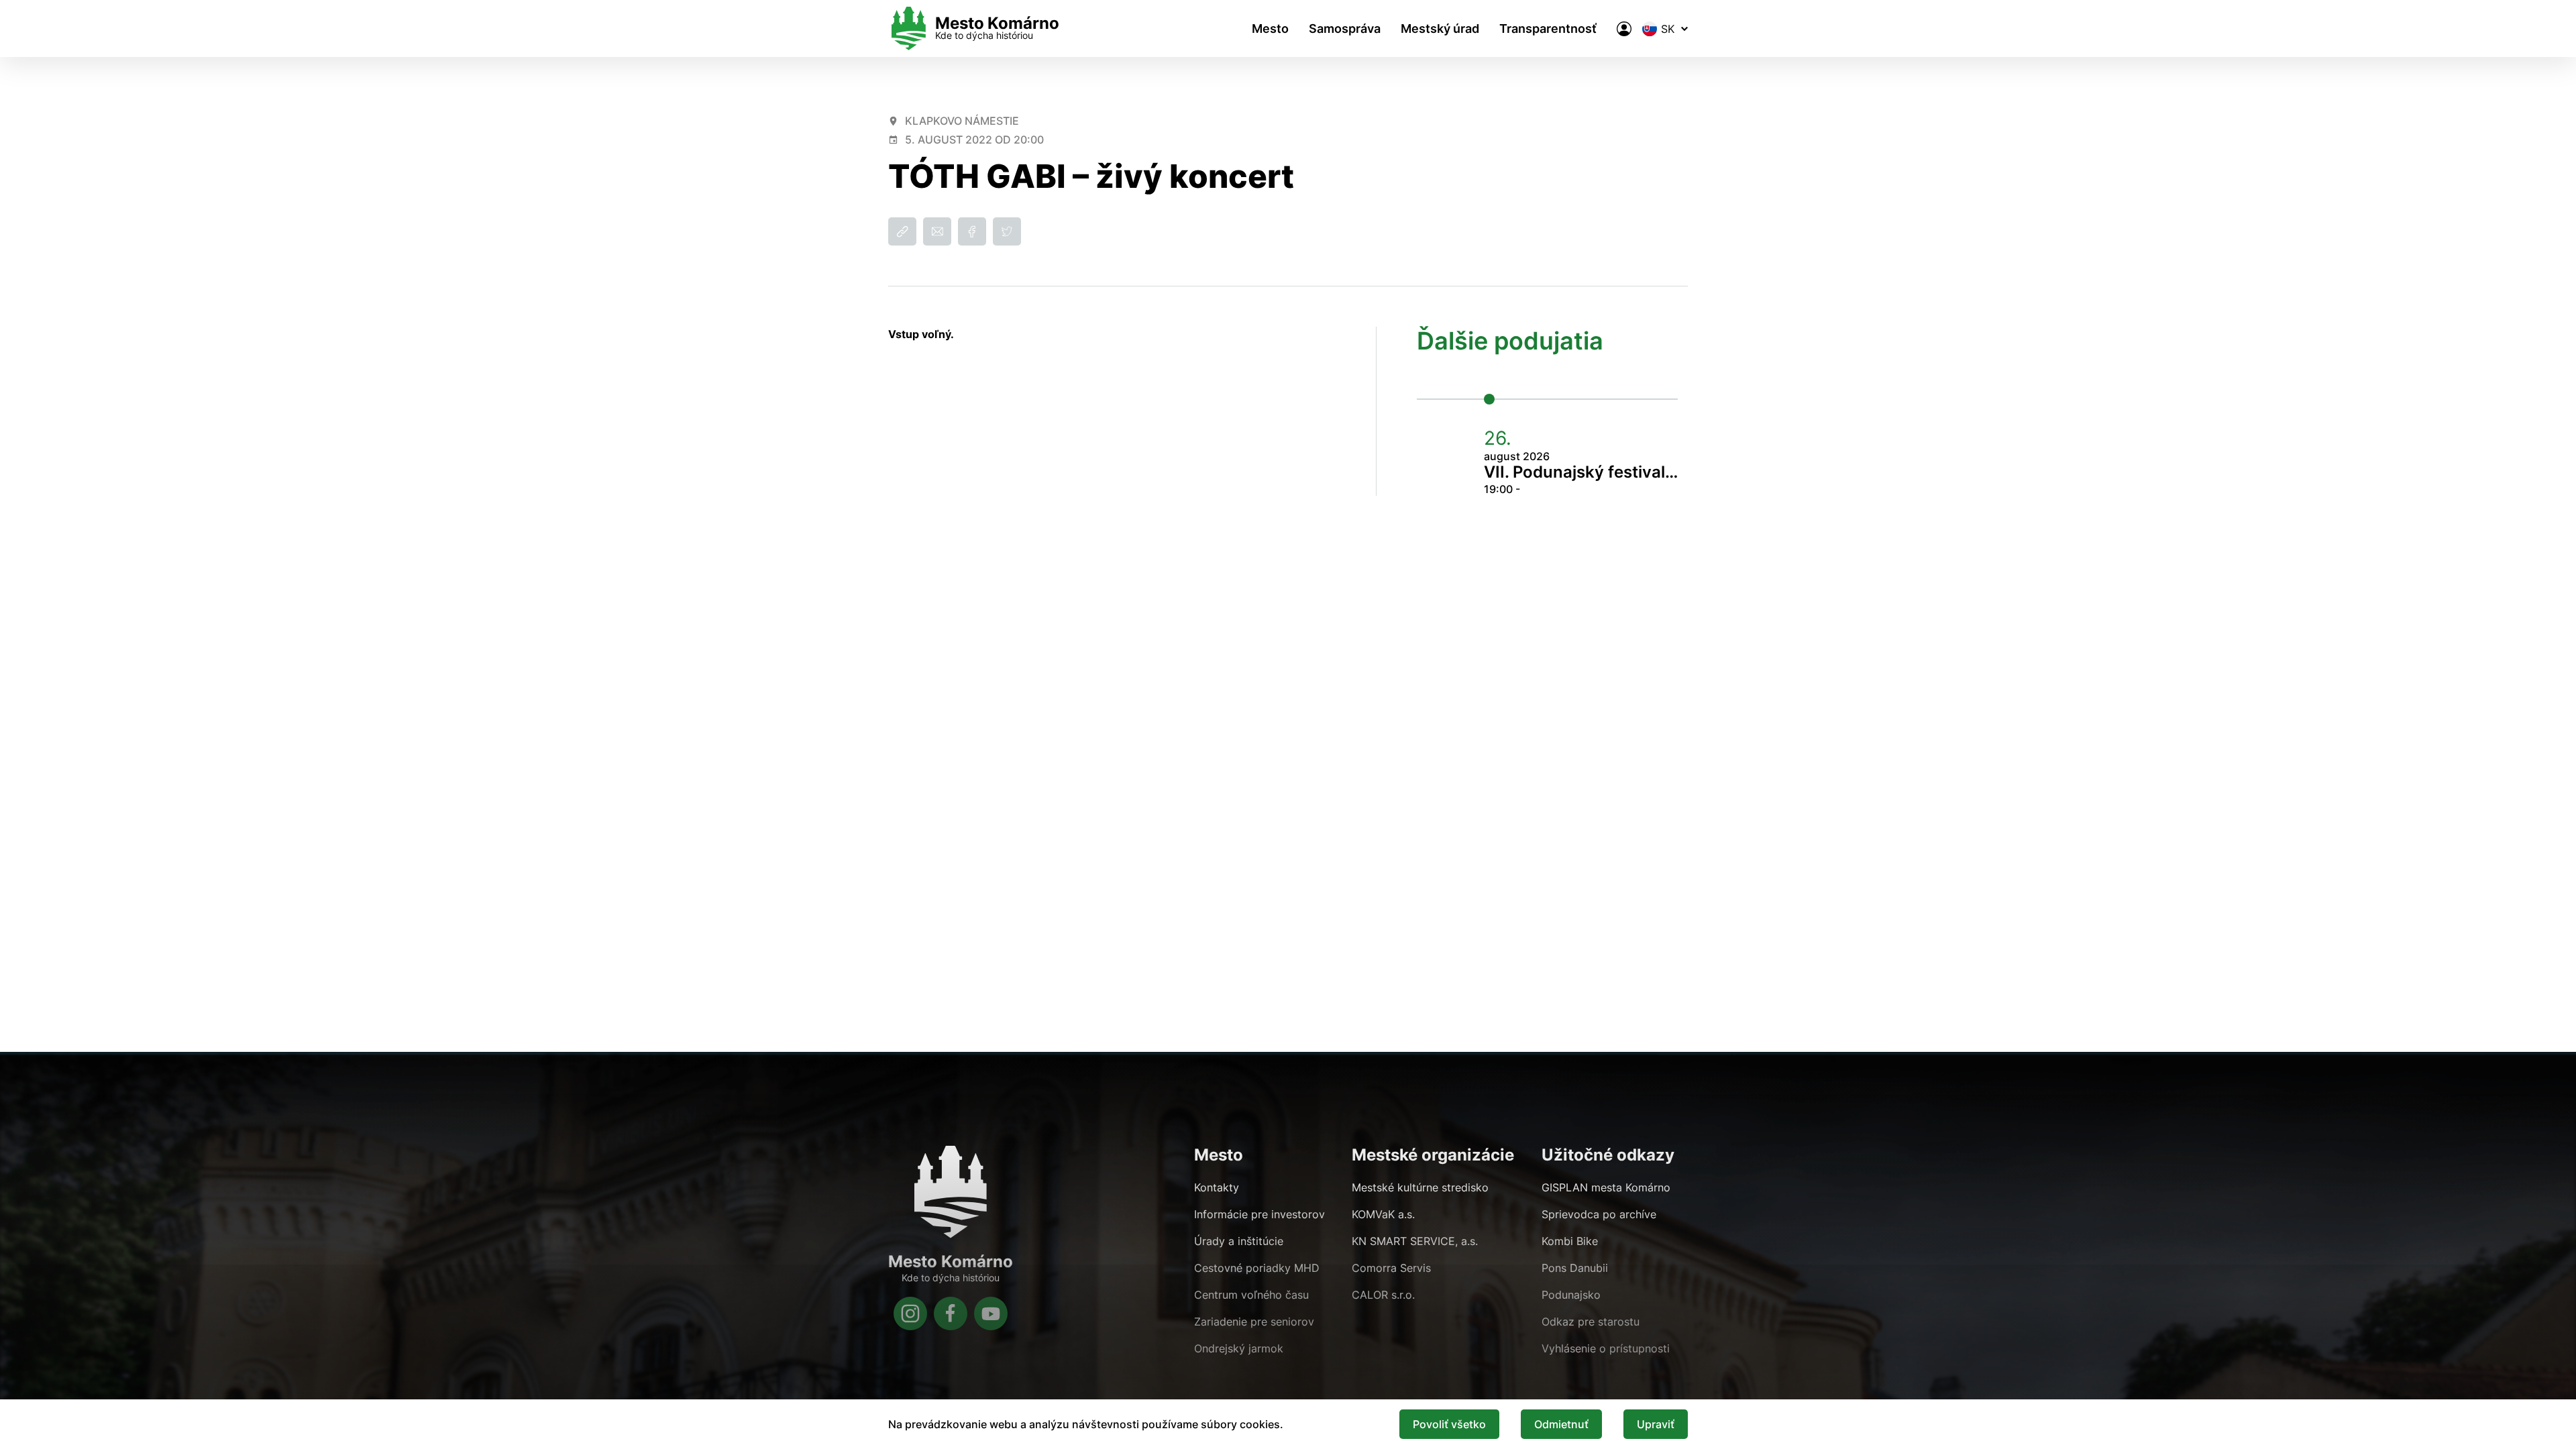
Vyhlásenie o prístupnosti (1606, 1348)
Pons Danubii (1575, 1268)
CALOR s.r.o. (1383, 1295)
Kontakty (1217, 1187)
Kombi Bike (1570, 1241)
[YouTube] (991, 1313)
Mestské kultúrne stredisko (1420, 1187)
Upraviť (1656, 1424)
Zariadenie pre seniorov (1254, 1322)
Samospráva (1345, 29)
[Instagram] (910, 1313)
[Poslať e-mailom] (937, 231)
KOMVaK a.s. (1383, 1214)
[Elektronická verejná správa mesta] (1624, 29)
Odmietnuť (1561, 1424)
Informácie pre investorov (1259, 1214)
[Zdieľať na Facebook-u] (972, 231)
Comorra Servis (1391, 1268)
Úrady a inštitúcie (1239, 1241)
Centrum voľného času (1251, 1295)
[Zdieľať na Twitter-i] (1007, 231)
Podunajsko (1571, 1295)
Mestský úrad (1440, 29)
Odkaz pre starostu (1591, 1322)
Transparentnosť (1548, 29)
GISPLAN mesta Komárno (1606, 1187)
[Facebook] (951, 1313)
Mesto (1270, 29)
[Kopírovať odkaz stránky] (902, 231)
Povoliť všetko (1449, 1424)
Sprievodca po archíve (1599, 1214)
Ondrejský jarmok (1239, 1348)
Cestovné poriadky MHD (1257, 1268)
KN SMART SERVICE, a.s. (1415, 1241)
